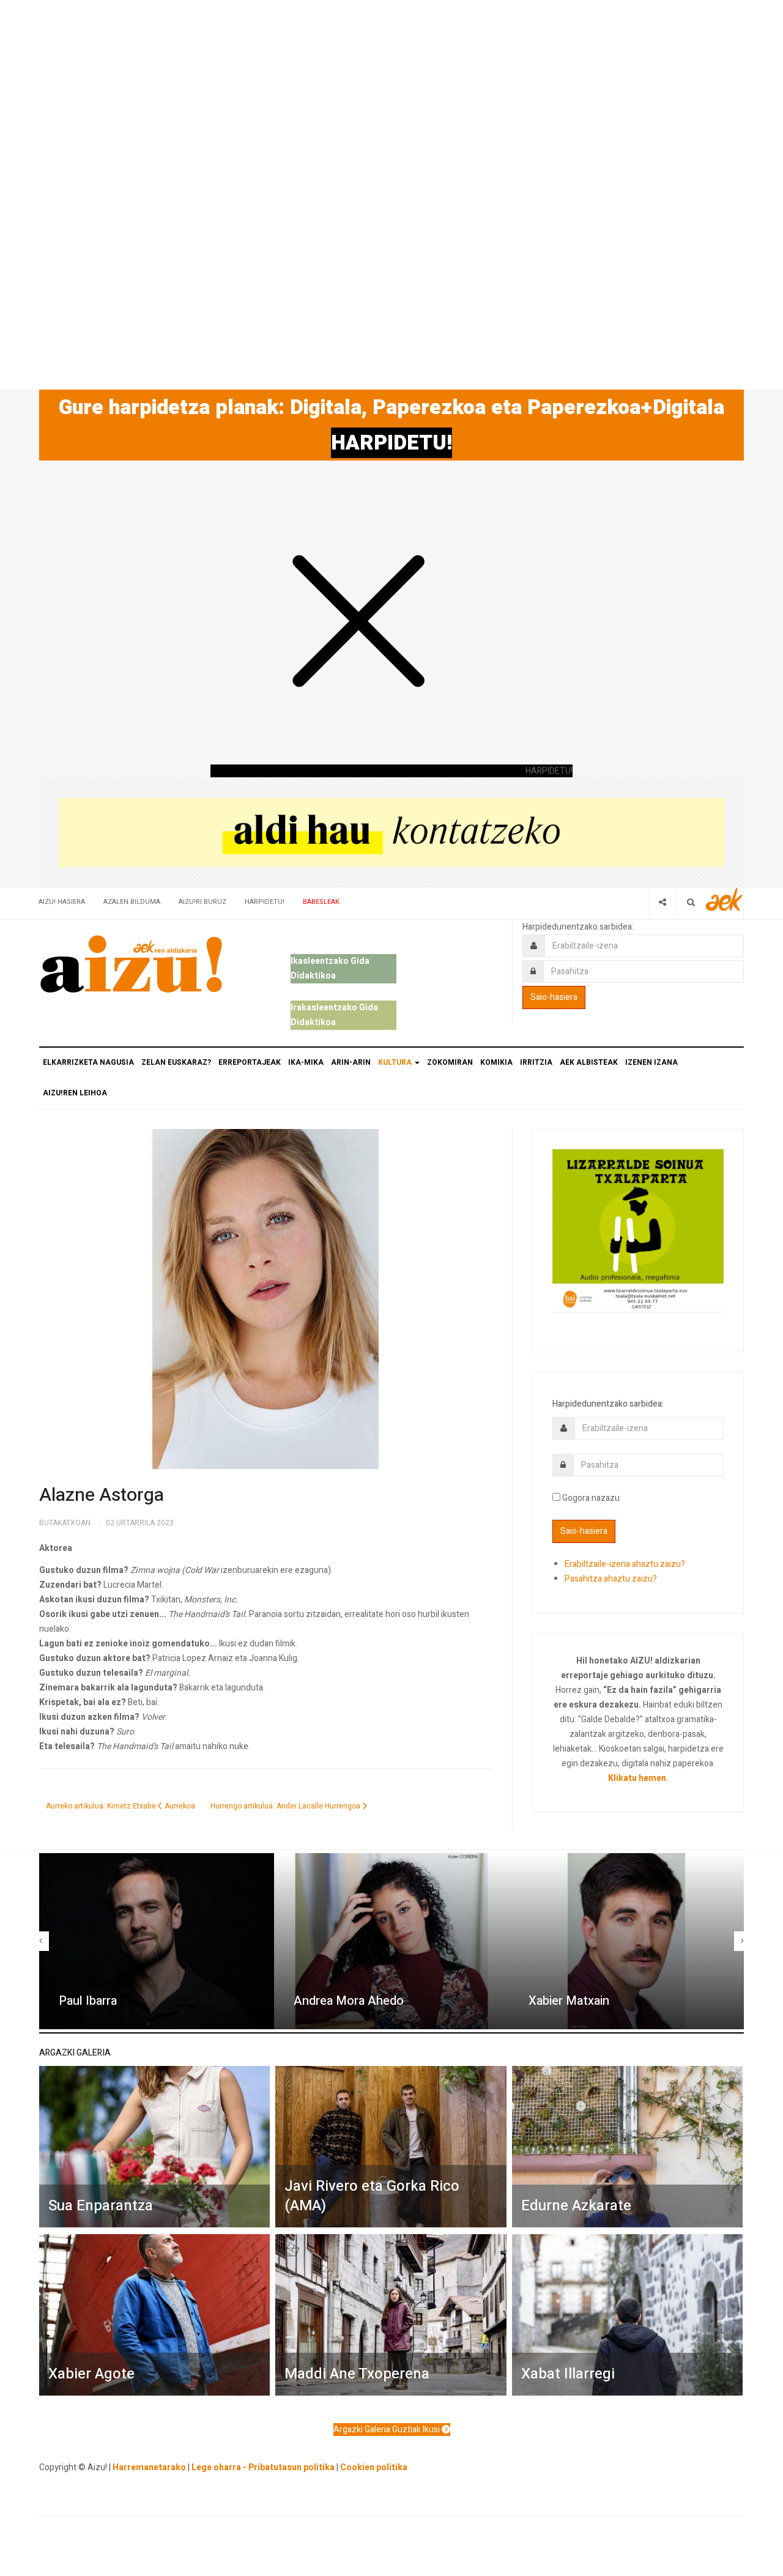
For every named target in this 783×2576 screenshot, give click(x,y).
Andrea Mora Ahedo (349, 2001)
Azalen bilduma (132, 902)
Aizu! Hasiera (62, 902)
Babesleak (321, 902)
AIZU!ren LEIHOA (75, 1093)
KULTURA (396, 1062)
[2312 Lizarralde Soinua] (638, 1230)
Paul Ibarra (88, 2001)
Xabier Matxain (569, 2001)
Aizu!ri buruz (202, 902)
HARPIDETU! (391, 443)
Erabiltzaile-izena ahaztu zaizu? (625, 1564)
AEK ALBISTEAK (589, 1062)
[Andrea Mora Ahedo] (391, 1941)
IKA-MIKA (306, 1062)
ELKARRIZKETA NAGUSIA (88, 1062)
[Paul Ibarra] (157, 1941)
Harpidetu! (265, 902)
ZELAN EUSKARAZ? (176, 1062)
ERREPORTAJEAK (250, 1062)
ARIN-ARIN (351, 1062)
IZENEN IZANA (651, 1062)
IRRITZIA (536, 1062)
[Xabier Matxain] (626, 1941)
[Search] (691, 902)
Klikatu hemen (637, 1778)
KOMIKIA (496, 1062)
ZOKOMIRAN (450, 1062)
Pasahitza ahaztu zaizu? (611, 1579)
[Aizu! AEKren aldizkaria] (131, 964)
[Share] (662, 902)
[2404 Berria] (391, 832)
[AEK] (724, 899)
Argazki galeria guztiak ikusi (388, 2430)
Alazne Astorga (102, 1495)
